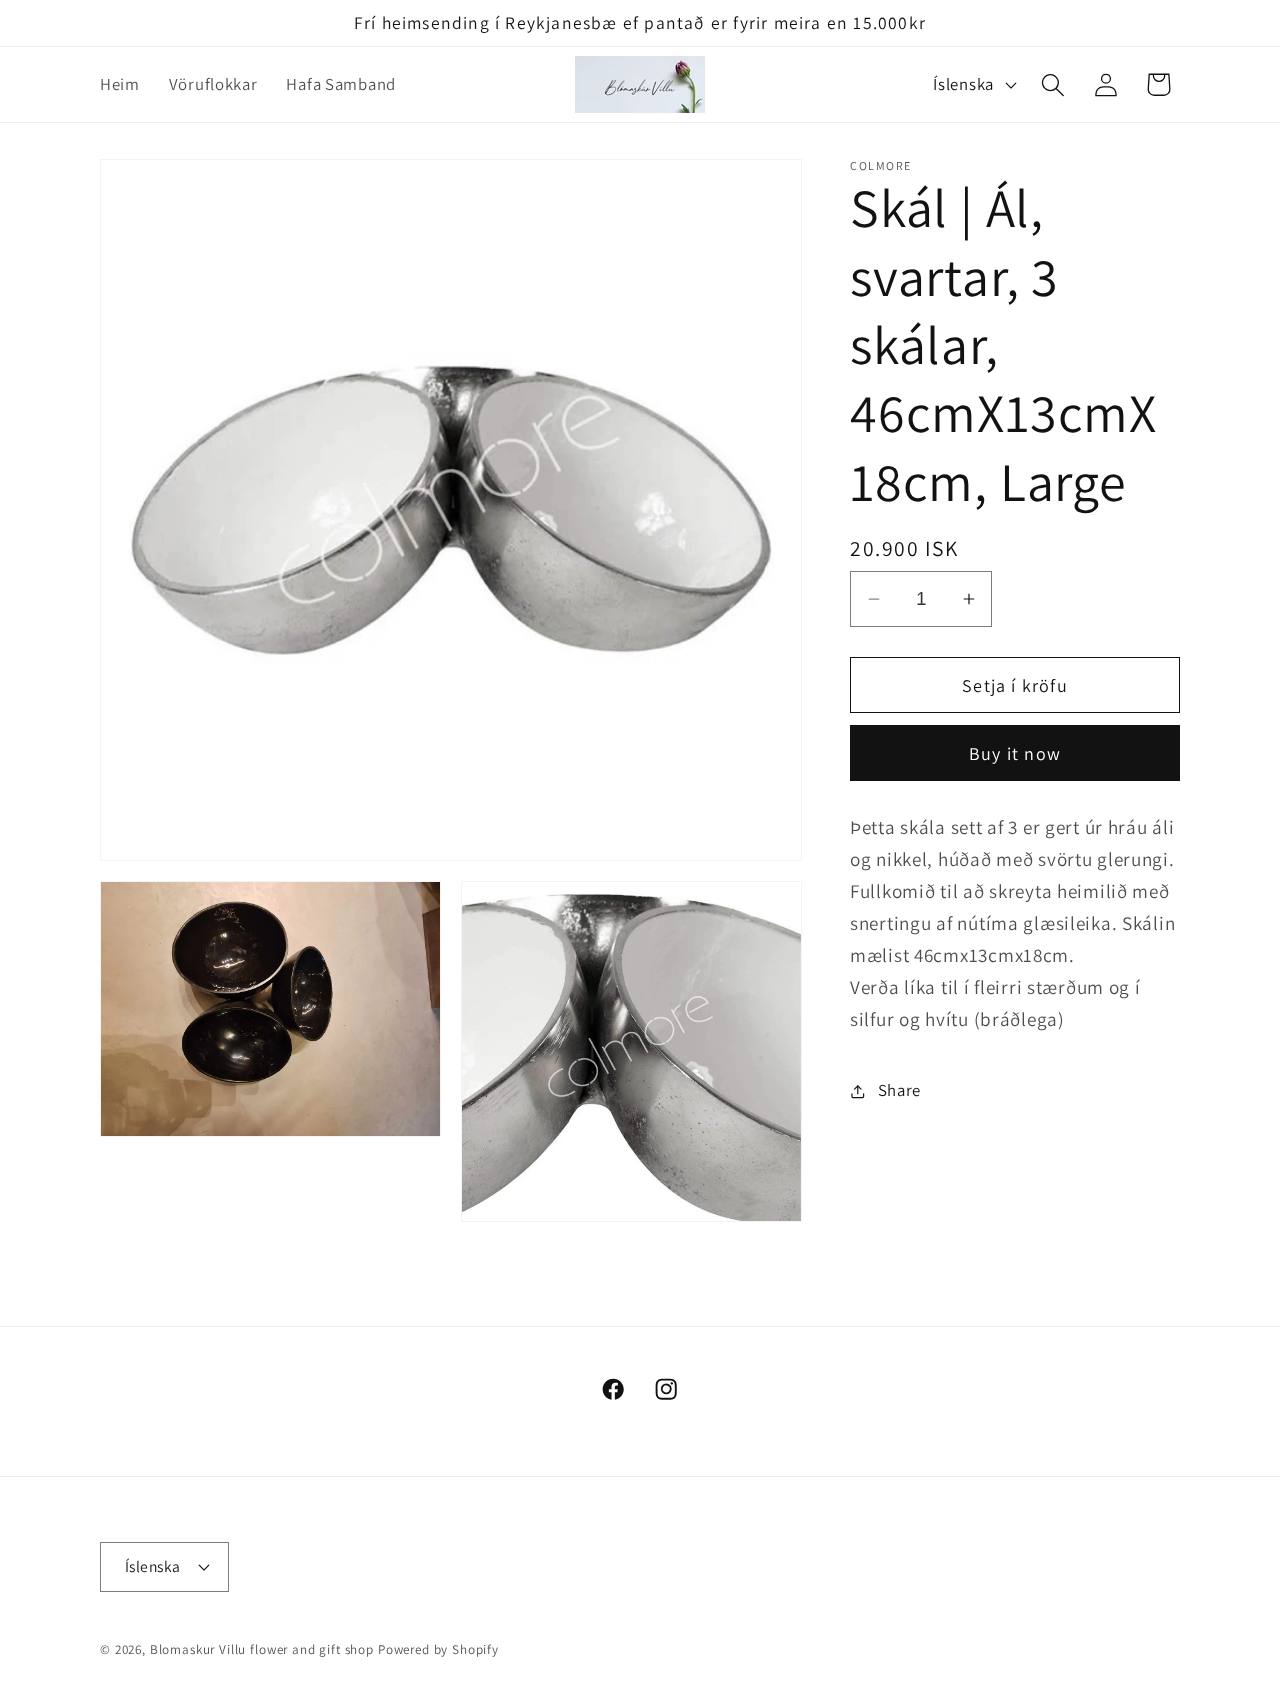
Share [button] (899, 1090)
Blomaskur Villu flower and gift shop (262, 1650)
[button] (1052, 84)
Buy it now (1015, 753)
